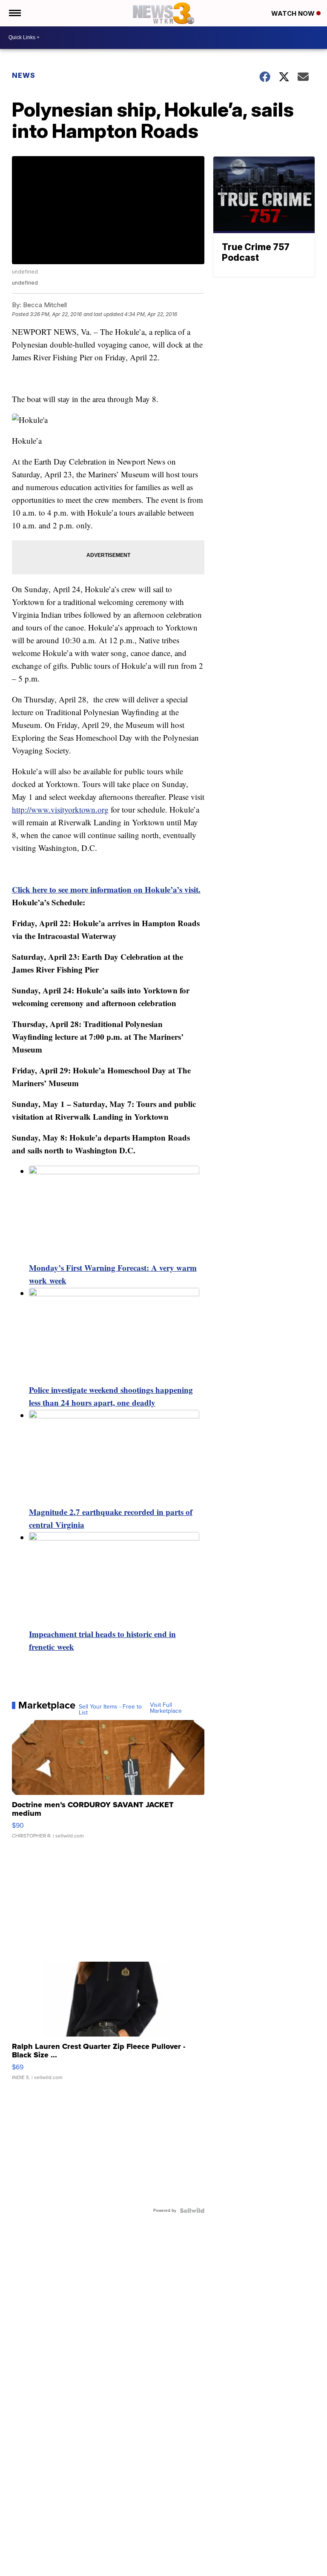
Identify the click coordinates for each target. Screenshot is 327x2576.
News (24, 75)
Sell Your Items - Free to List (110, 1710)
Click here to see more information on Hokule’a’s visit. (106, 889)
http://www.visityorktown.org (60, 809)
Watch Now (294, 13)
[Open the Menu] (14, 13)
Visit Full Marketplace (166, 1708)
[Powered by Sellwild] (192, 2211)
